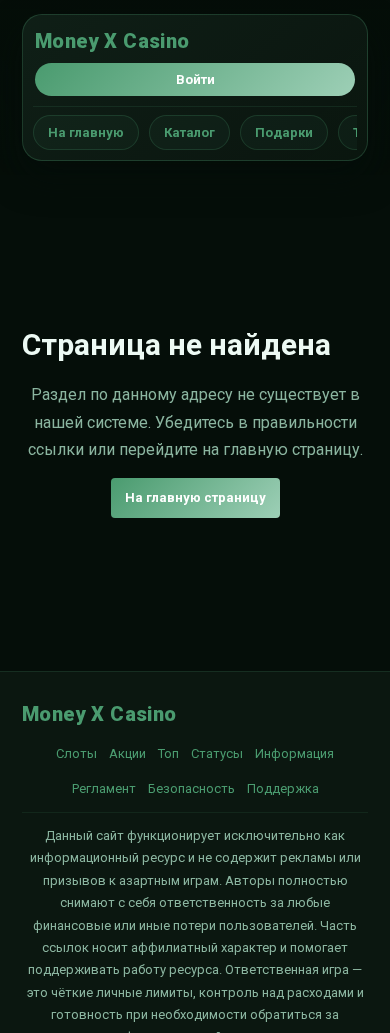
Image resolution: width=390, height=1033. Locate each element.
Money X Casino (112, 41)
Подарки (284, 132)
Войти (195, 79)
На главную (86, 132)
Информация (294, 753)
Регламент (104, 788)
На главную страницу (195, 497)
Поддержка (283, 788)
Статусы (217, 753)
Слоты (76, 753)
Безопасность (191, 788)
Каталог (189, 132)
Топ (168, 753)
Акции (127, 753)
